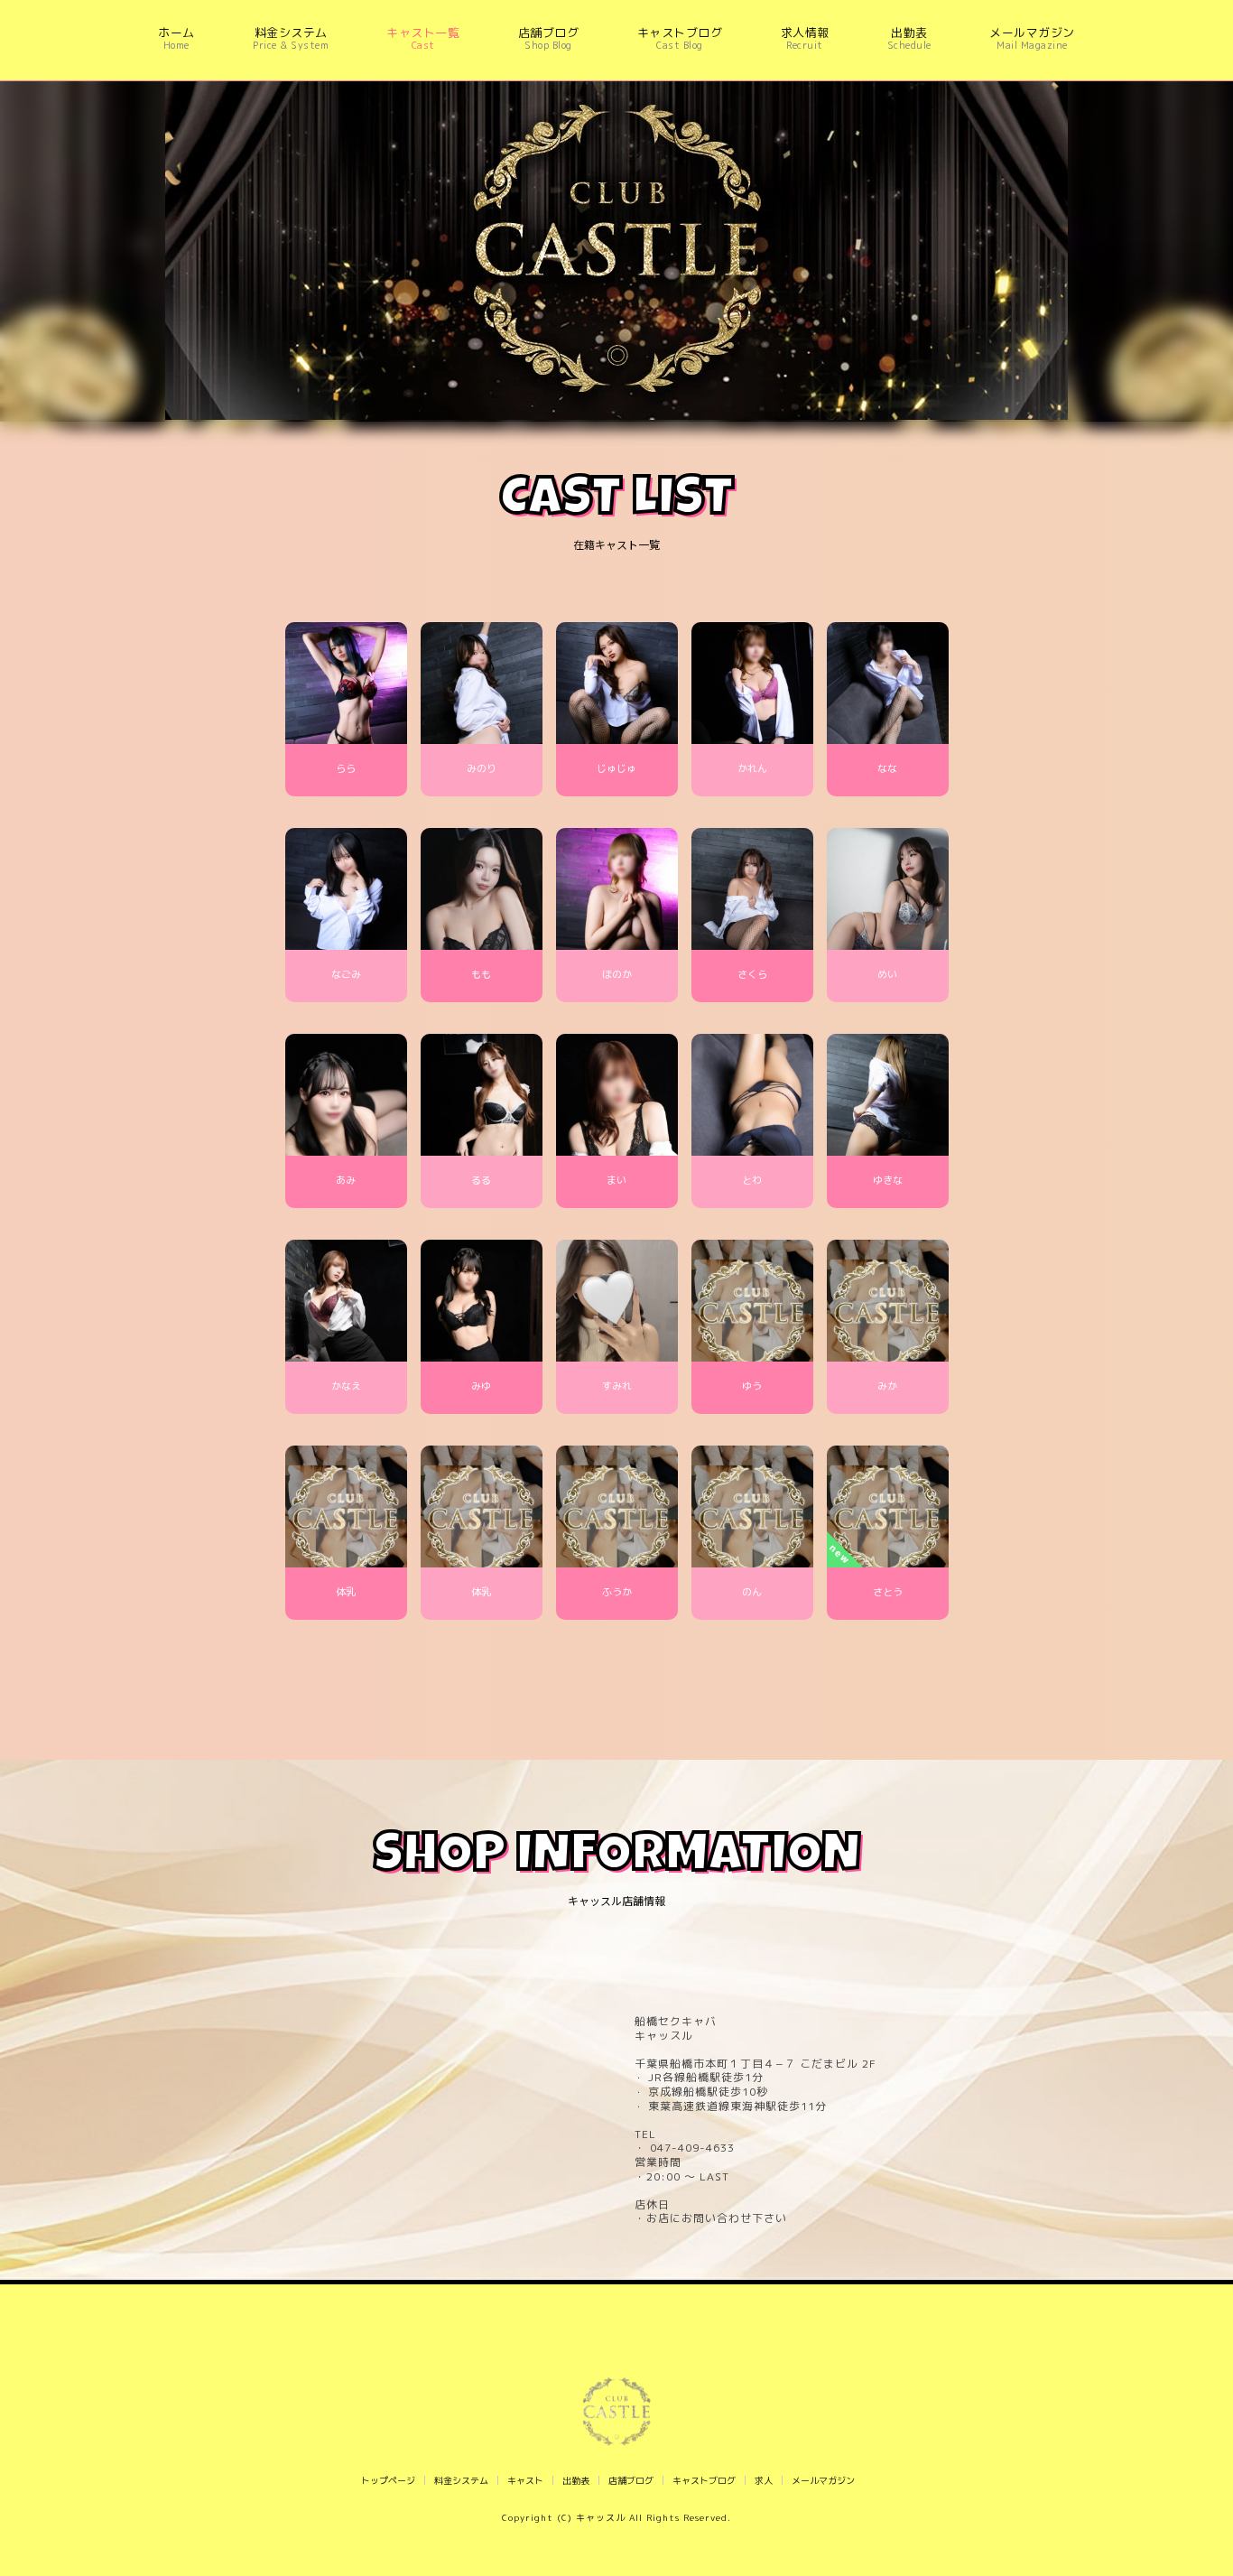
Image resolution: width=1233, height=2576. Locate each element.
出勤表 (576, 2480)
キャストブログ (704, 2480)
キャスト (525, 2480)
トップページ (388, 2480)
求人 (764, 2480)
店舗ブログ (631, 2480)
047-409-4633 (691, 2148)
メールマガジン (823, 2480)
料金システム (461, 2480)
